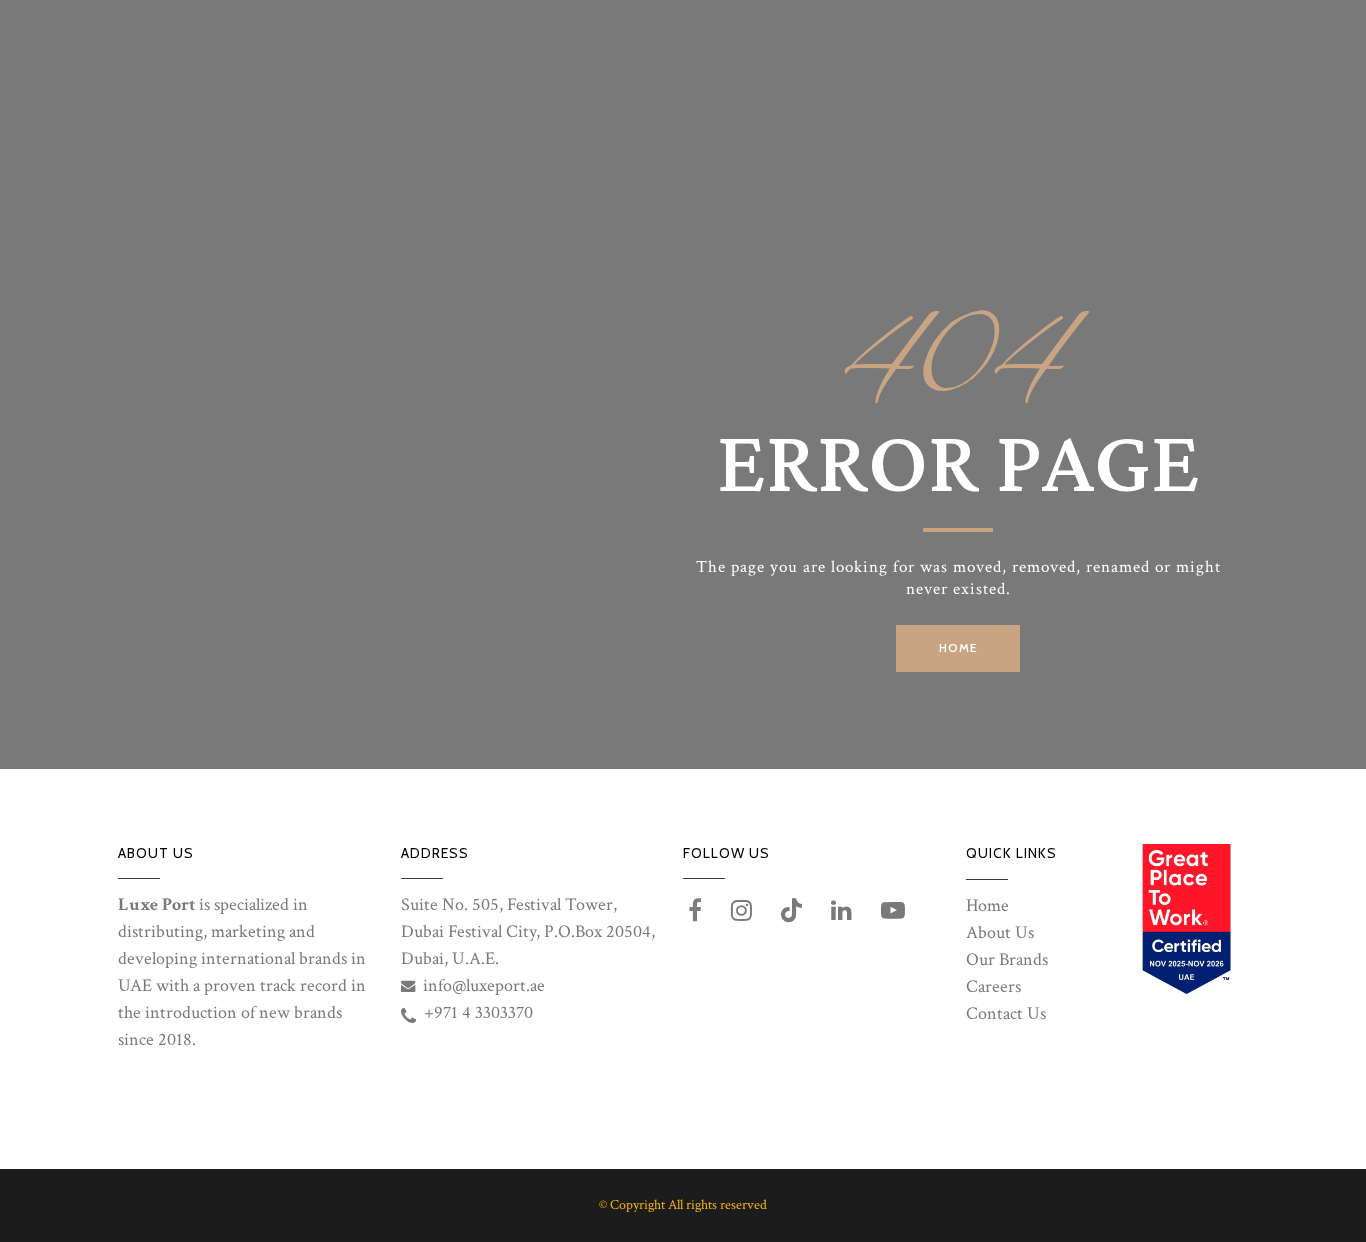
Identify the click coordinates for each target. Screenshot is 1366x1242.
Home (987, 905)
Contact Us (1006, 1013)
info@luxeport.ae (484, 985)
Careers (993, 986)
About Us (1000, 932)
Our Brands (1007, 959)
